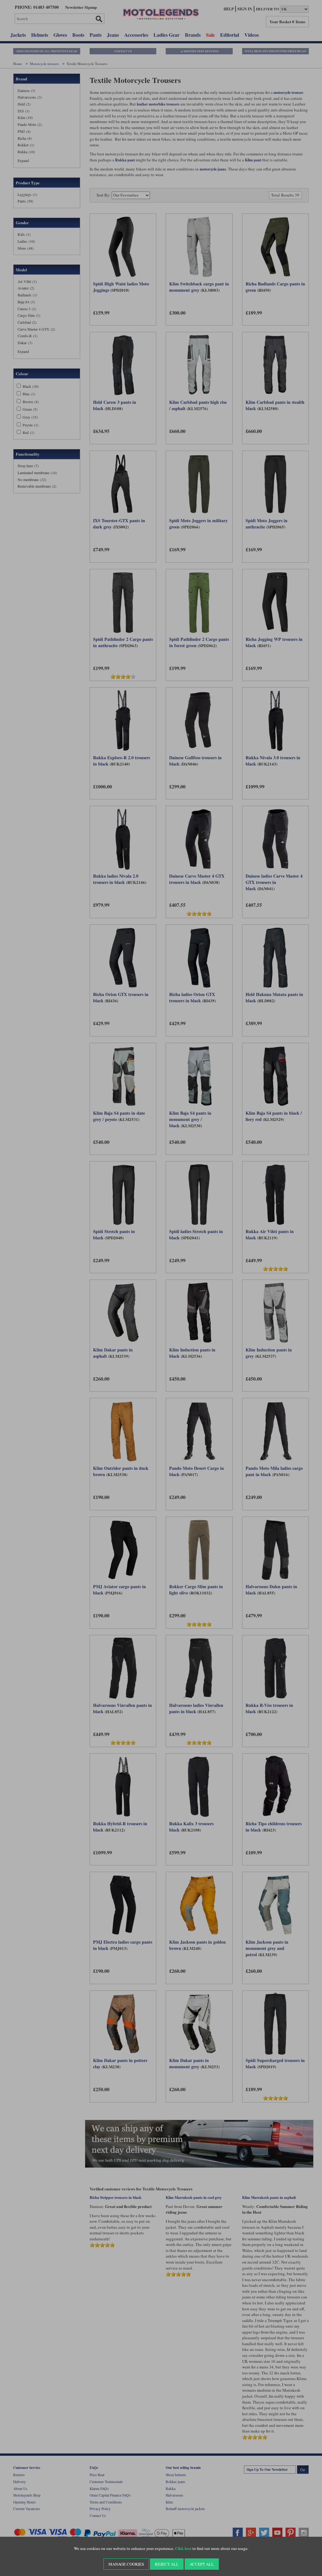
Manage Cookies (126, 2564)
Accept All (202, 2564)
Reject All (167, 2564)
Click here (183, 2549)
